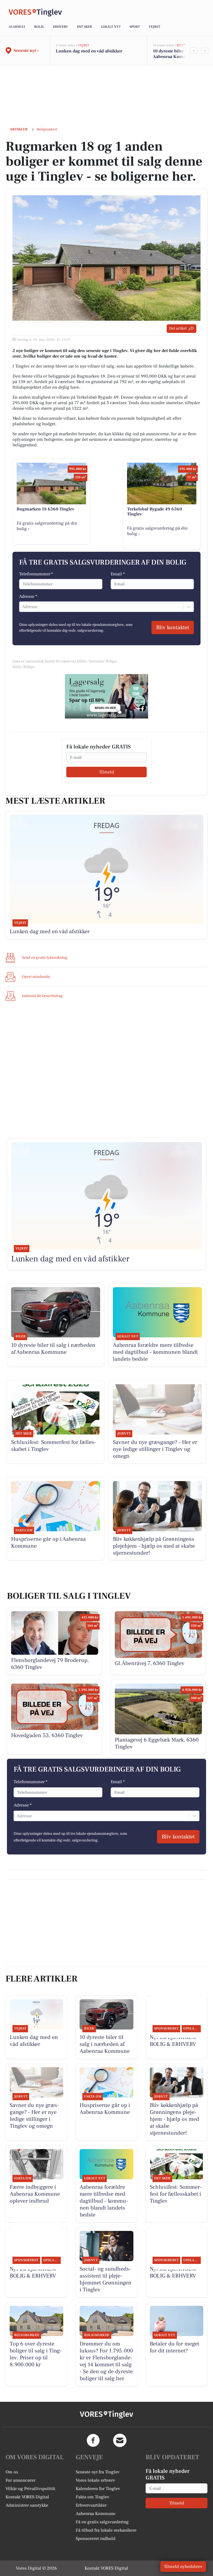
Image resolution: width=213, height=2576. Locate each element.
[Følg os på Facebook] (93, 2440)
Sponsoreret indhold (96, 2539)
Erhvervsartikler (91, 2505)
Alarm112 (17, 27)
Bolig (39, 27)
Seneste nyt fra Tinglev (98, 2472)
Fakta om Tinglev (92, 2497)
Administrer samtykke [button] (27, 2505)
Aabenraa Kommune (96, 2514)
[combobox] (23, 607)
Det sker (84, 27)
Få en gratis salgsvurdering (102, 2522)
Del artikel (178, 328)
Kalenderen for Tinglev (98, 2489)
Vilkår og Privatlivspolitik (30, 2489)
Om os (12, 2472)
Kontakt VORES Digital (27, 2497)
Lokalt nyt (111, 27)
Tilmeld (106, 772)
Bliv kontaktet (173, 627)
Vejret (154, 27)
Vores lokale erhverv (95, 2480)
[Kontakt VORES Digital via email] (120, 2440)
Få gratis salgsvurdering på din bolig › (47, 526)
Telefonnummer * (36, 574)
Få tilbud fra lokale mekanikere (106, 2530)
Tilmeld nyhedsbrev (183, 2567)
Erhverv (60, 27)
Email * (118, 574)
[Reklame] (106, 696)
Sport (135, 27)
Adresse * (28, 596)
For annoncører (21, 2480)
